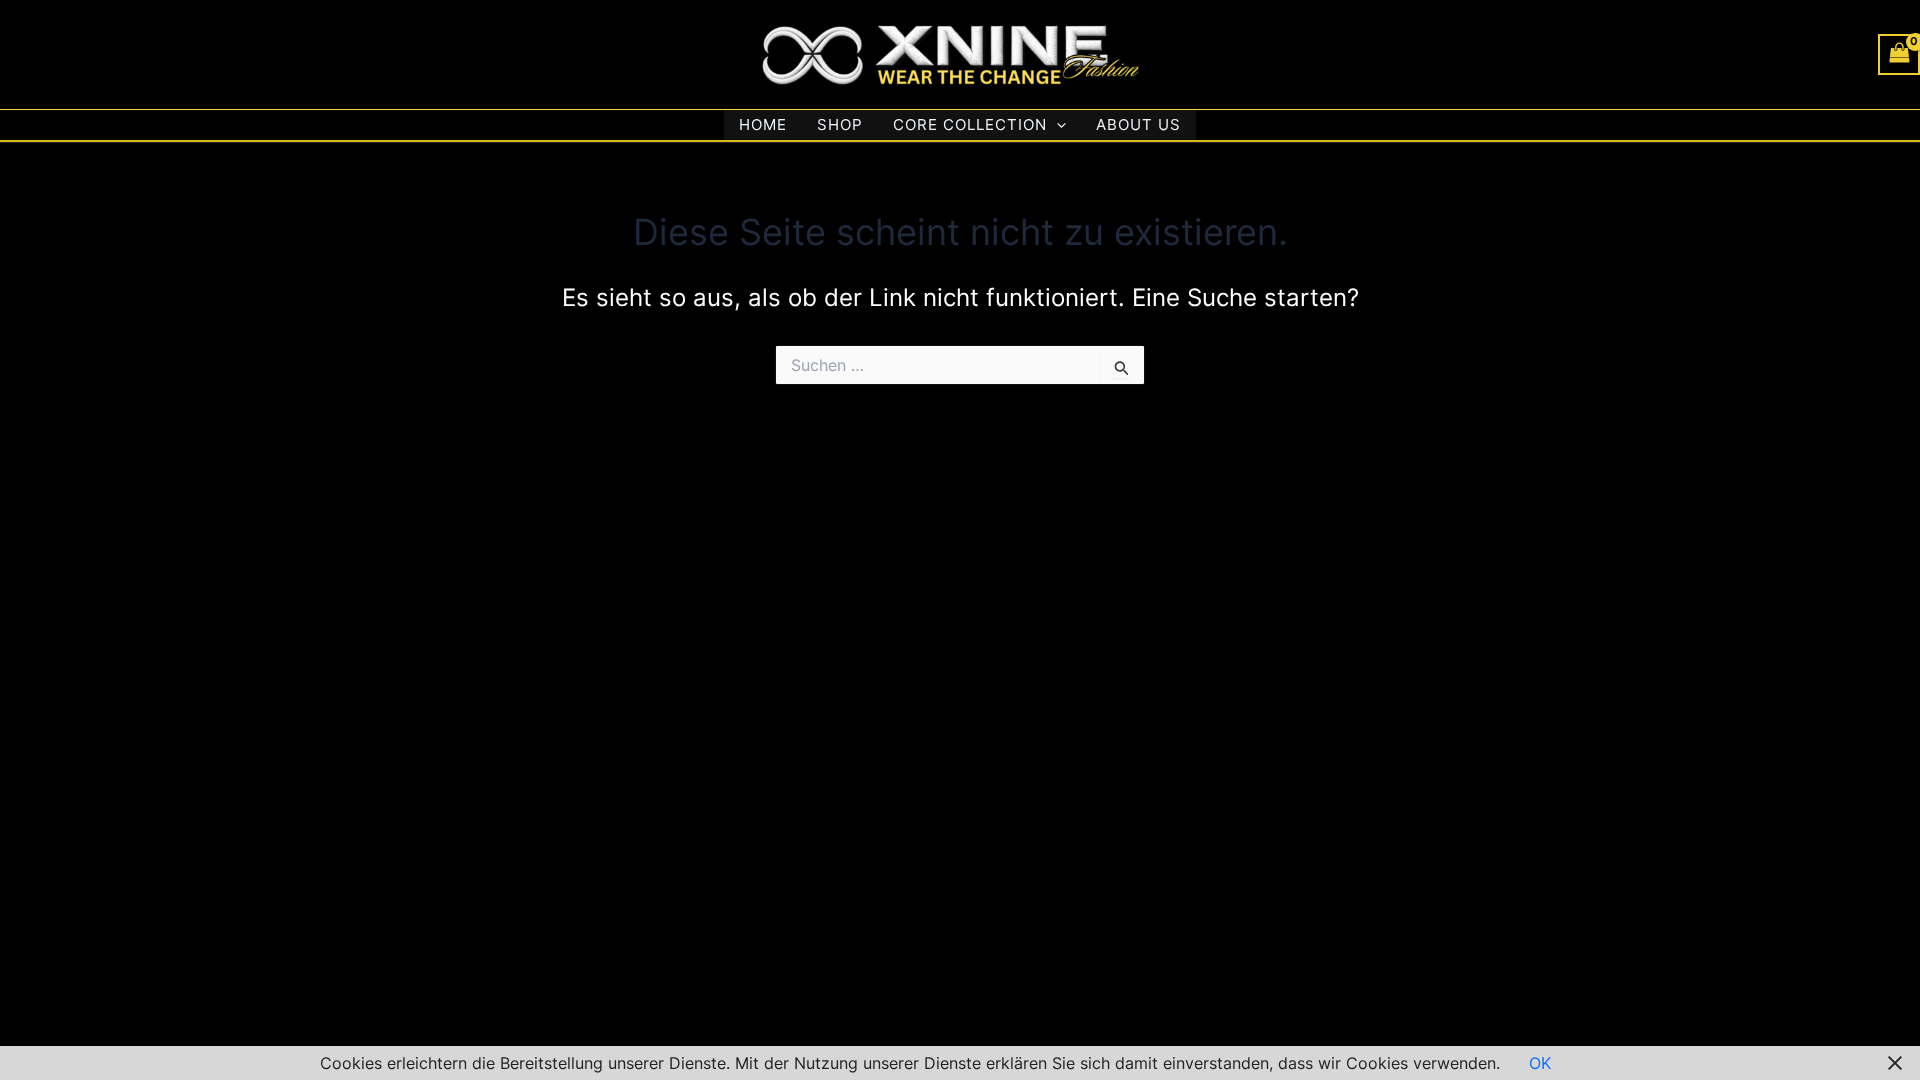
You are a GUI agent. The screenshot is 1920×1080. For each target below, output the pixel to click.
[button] (1056, 125)
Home (763, 124)
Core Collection (970, 124)
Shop (840, 124)
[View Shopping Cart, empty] (1899, 54)
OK (1540, 1063)
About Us (1138, 124)
